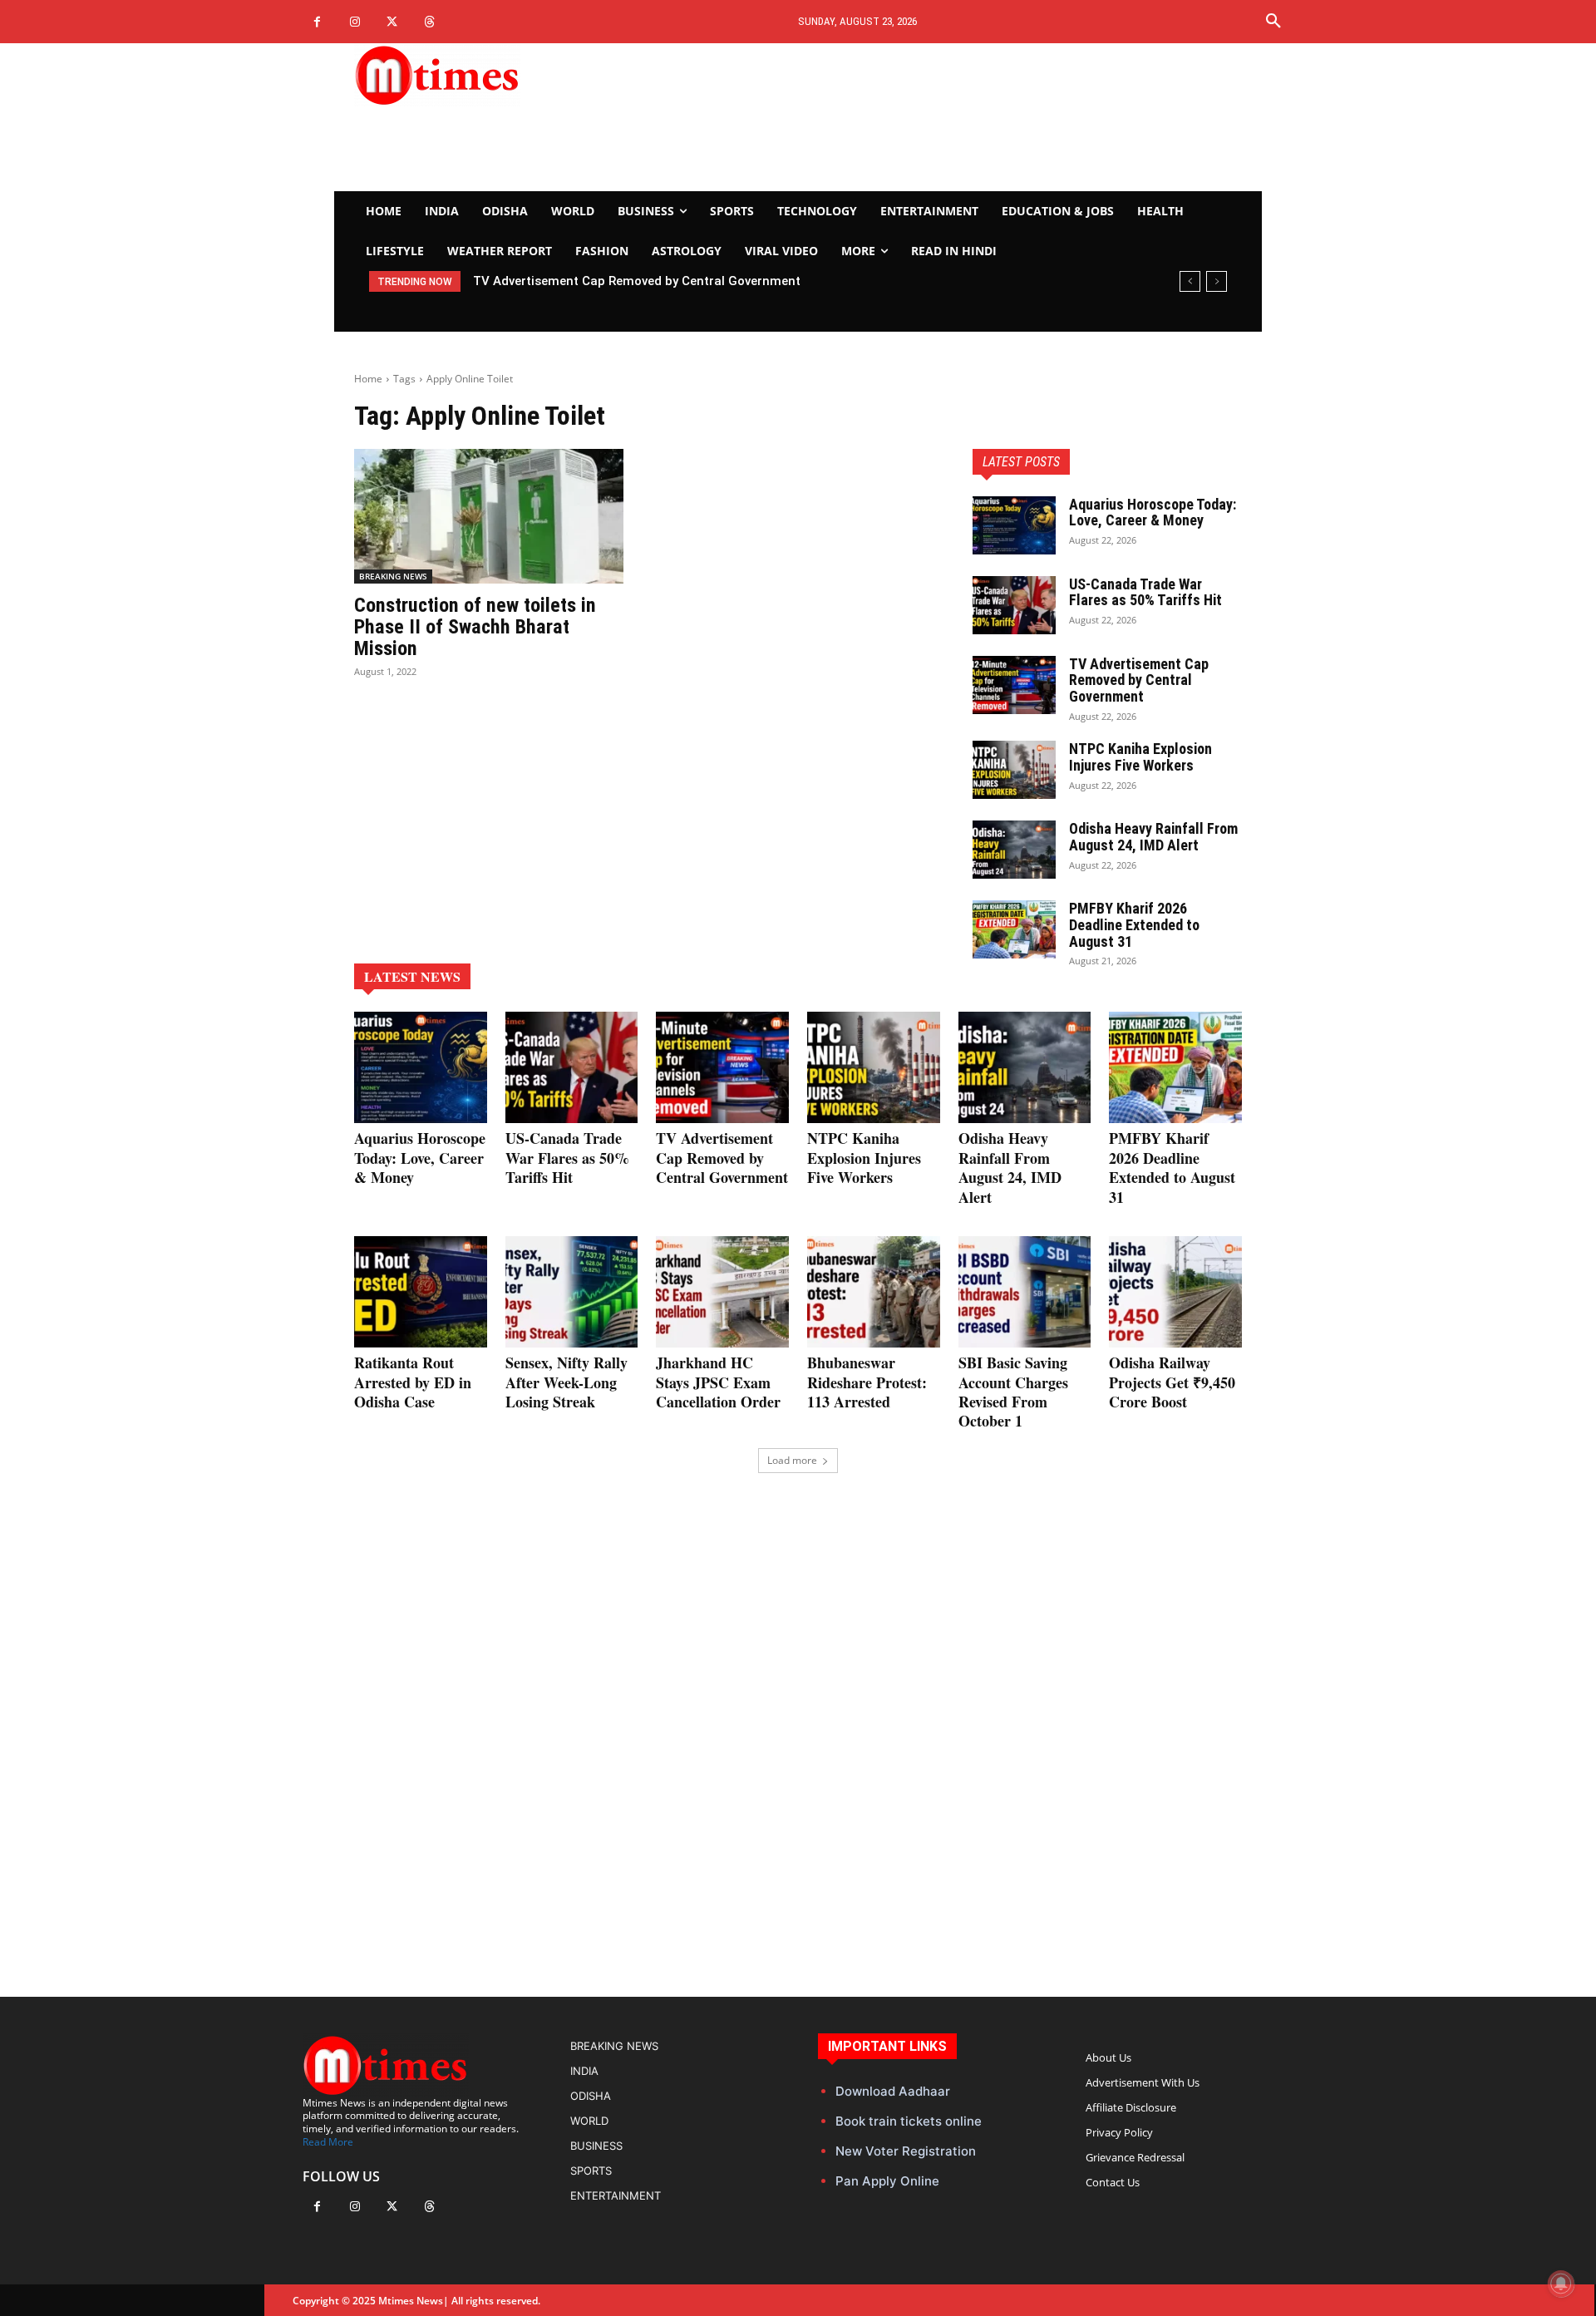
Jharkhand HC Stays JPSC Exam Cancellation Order (718, 1382)
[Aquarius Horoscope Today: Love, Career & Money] (1014, 525)
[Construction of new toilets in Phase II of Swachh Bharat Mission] (489, 516)
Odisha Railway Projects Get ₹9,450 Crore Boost (1172, 1382)
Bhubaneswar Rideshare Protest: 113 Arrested (867, 1382)
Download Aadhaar (893, 2091)
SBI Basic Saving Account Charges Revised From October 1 (1013, 1392)
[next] (1217, 281)
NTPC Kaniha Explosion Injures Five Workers (1140, 757)
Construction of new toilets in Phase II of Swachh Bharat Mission (475, 627)
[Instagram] (355, 22)
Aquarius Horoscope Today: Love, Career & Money (1153, 512)
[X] (392, 22)
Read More (328, 2142)
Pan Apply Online (887, 2181)
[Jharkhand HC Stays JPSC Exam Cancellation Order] (722, 1292)
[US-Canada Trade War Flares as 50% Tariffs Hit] (1014, 605)
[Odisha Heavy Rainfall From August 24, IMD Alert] (1014, 850)
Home (368, 379)
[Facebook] (317, 22)
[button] (1273, 22)
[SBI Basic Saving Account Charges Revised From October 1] (1025, 1292)
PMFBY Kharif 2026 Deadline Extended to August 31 (1134, 925)
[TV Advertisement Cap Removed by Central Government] (1014, 685)
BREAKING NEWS (393, 576)
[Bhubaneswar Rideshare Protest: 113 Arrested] (874, 1292)
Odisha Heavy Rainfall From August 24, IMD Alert (1153, 837)
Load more (792, 1460)
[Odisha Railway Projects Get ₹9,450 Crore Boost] (1175, 1292)
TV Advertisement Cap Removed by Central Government (637, 281)
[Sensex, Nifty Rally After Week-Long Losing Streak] (572, 1292)
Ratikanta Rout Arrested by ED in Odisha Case (413, 1382)
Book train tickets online (909, 2121)
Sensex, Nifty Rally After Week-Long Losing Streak (566, 1382)
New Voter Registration (906, 2151)
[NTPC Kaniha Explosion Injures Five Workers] (1014, 770)
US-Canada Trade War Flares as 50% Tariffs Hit (1145, 592)
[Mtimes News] (489, 75)
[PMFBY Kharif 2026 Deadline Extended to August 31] (1014, 929)
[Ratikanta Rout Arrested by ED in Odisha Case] (421, 1292)
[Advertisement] (953, 117)
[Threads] (429, 22)
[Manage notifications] (1561, 2284)
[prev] (1190, 281)
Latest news (412, 976)
